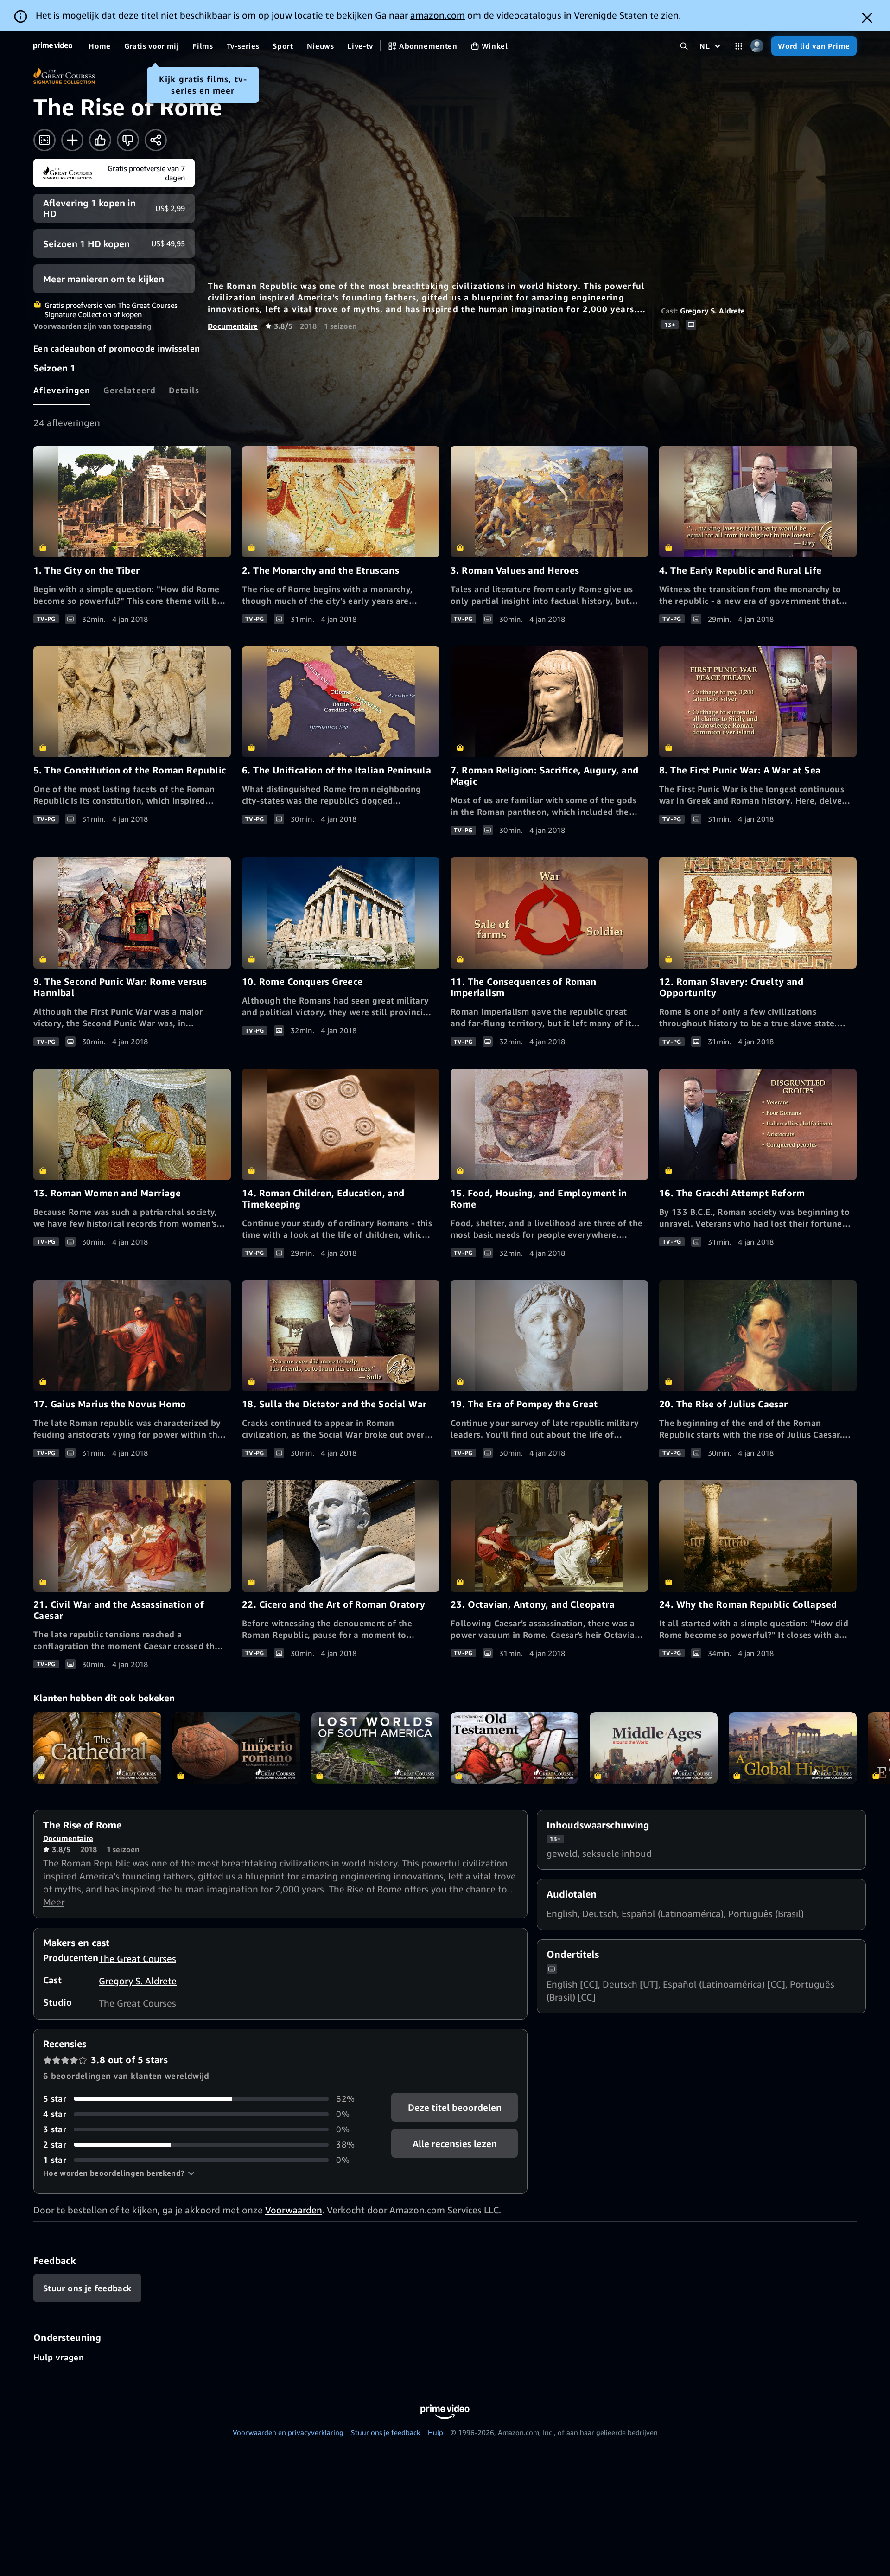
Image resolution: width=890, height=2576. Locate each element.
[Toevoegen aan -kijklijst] (72, 140)
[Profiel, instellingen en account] (757, 46)
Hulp (435, 2432)
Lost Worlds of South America (375, 1748)
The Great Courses (137, 1959)
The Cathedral (97, 1748)
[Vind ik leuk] (100, 140)
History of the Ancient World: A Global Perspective (793, 1748)
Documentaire (233, 326)
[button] (119, 2173)
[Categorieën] (739, 46)
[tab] (62, 390)
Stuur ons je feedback (386, 2432)
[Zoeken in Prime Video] (684, 46)
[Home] (53, 46)
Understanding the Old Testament (515, 1748)
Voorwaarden (294, 2210)
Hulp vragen (59, 2357)
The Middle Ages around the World (654, 1748)
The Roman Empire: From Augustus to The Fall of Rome (236, 1748)
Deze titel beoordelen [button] (454, 2107)
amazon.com (438, 15)
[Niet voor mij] (128, 140)
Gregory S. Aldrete (712, 311)
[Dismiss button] (867, 18)
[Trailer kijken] (44, 140)
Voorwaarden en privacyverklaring (288, 2432)
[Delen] (156, 140)
